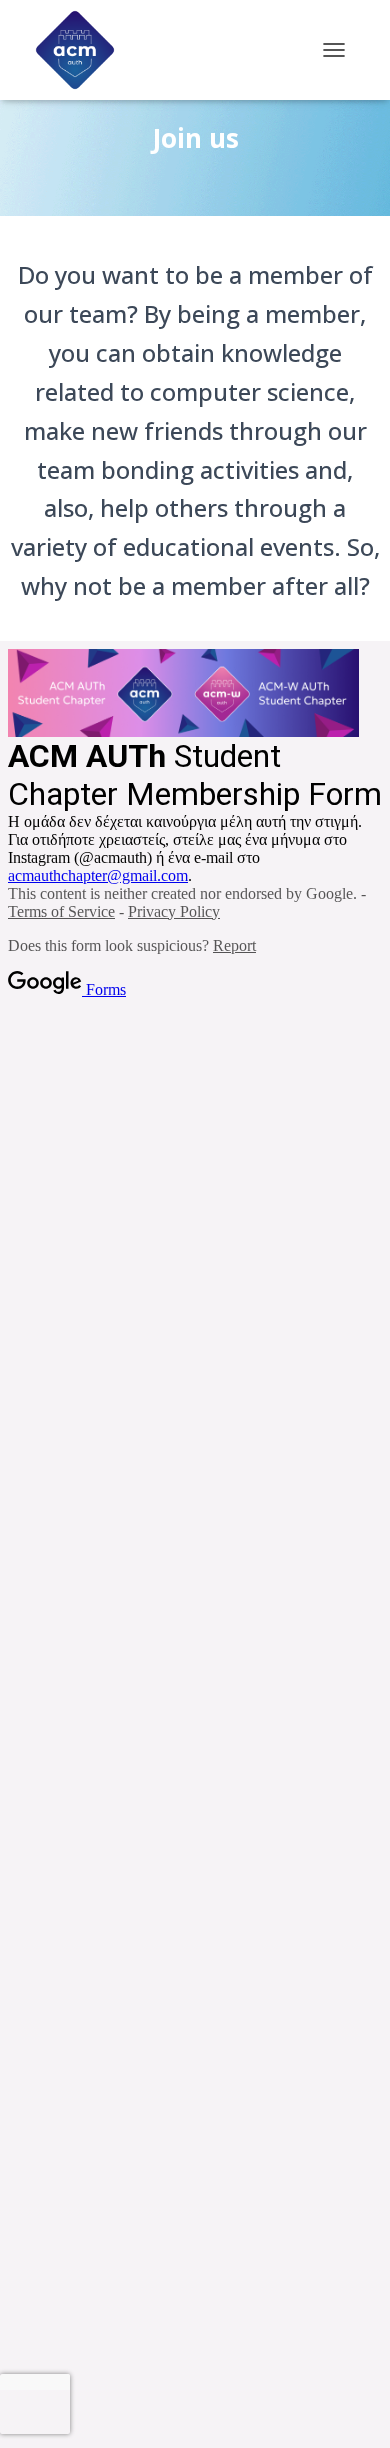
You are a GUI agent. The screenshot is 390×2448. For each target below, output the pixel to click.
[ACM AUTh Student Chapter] (82, 50)
